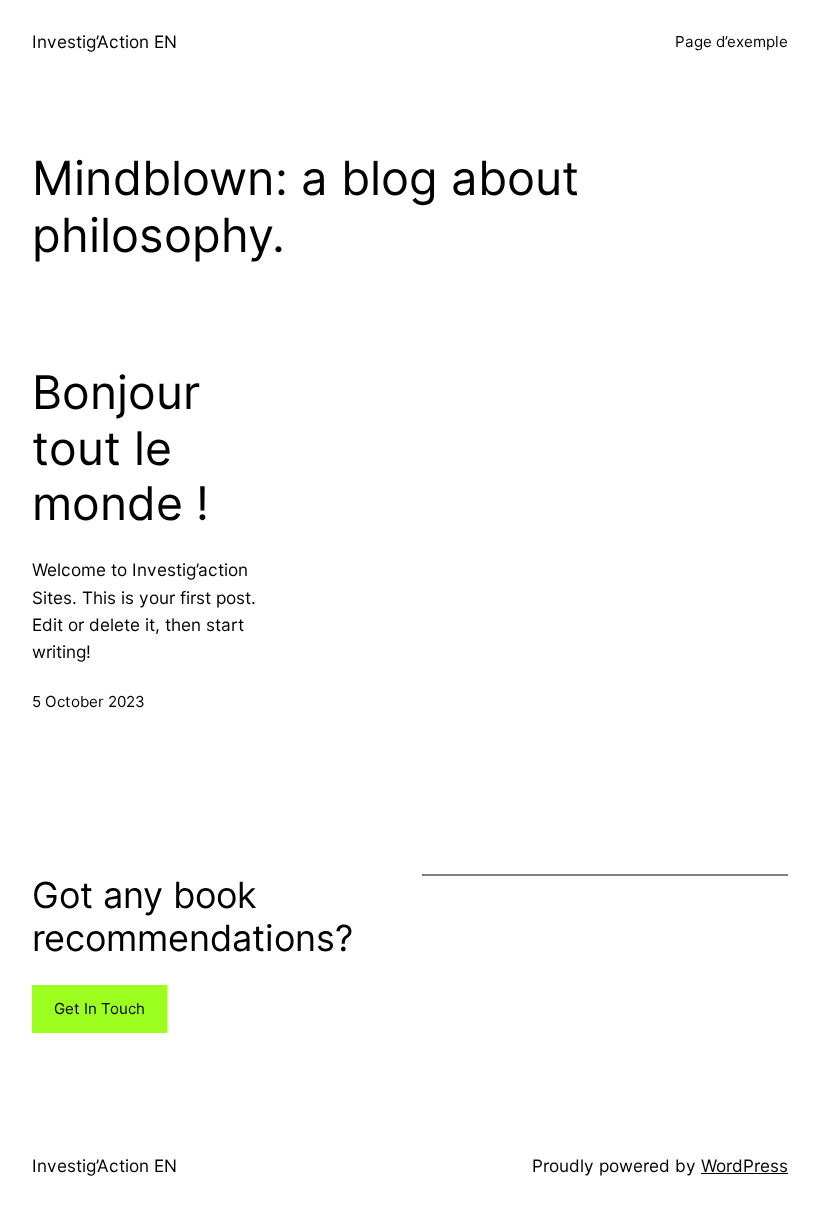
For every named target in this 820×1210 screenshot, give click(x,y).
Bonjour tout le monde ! (120, 448)
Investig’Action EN (104, 41)
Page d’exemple (731, 41)
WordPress (744, 1165)
